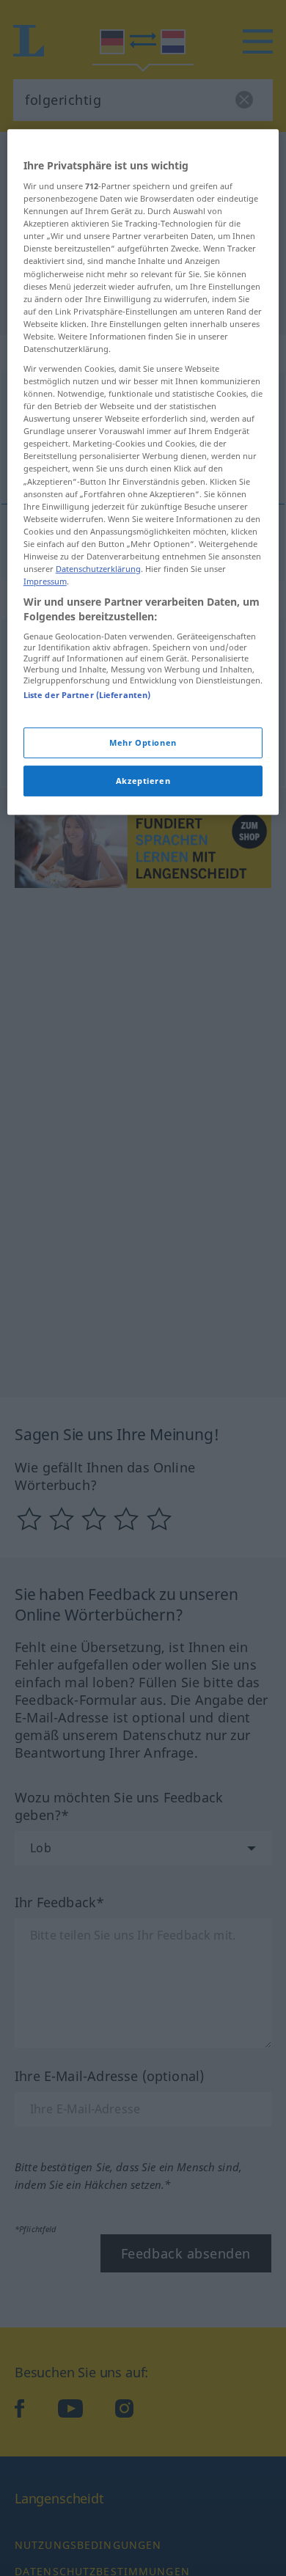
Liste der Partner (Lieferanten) (87, 695)
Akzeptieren (143, 781)
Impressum (45, 581)
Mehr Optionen (143, 742)
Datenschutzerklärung (98, 569)
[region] (143, 472)
